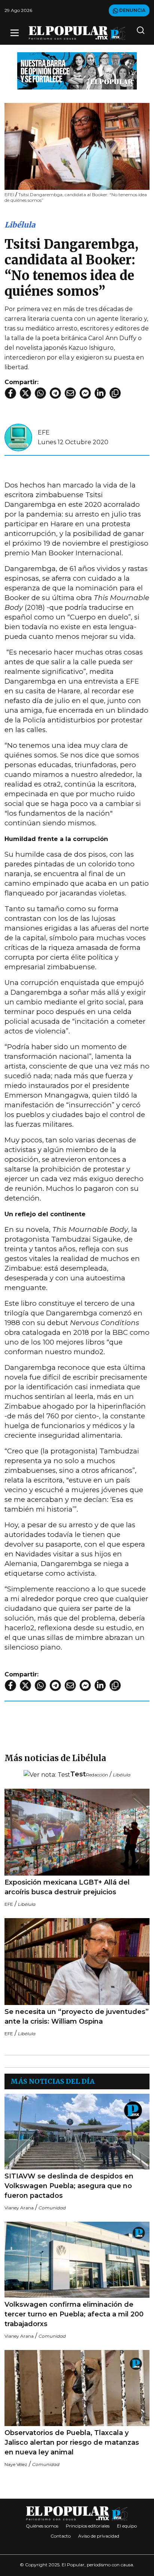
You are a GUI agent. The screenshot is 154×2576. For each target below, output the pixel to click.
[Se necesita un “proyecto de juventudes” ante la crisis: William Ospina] (77, 1962)
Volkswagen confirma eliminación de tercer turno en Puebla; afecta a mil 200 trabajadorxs (74, 2314)
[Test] (47, 1775)
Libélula (20, 225)
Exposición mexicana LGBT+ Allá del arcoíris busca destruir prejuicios (67, 1887)
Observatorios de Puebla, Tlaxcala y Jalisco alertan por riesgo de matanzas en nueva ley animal (72, 2442)
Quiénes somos (42, 2526)
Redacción (97, 1775)
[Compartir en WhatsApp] (40, 393)
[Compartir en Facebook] (10, 393)
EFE (44, 432)
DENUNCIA (132, 10)
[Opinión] (77, 70)
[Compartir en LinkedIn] (100, 393)
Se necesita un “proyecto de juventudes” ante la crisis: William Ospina (77, 2017)
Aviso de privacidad (99, 2536)
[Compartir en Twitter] (25, 393)
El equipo (127, 2526)
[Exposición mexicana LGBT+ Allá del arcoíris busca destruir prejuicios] (77, 1832)
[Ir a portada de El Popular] (77, 33)
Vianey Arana (19, 2208)
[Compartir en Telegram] (55, 393)
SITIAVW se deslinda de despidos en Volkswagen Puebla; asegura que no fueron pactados (69, 2186)
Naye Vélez (16, 2464)
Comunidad (52, 2208)
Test (78, 1774)
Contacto (61, 2536)
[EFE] (18, 437)
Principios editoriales (88, 2526)
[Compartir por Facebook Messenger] (85, 393)
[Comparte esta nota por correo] (70, 393)
